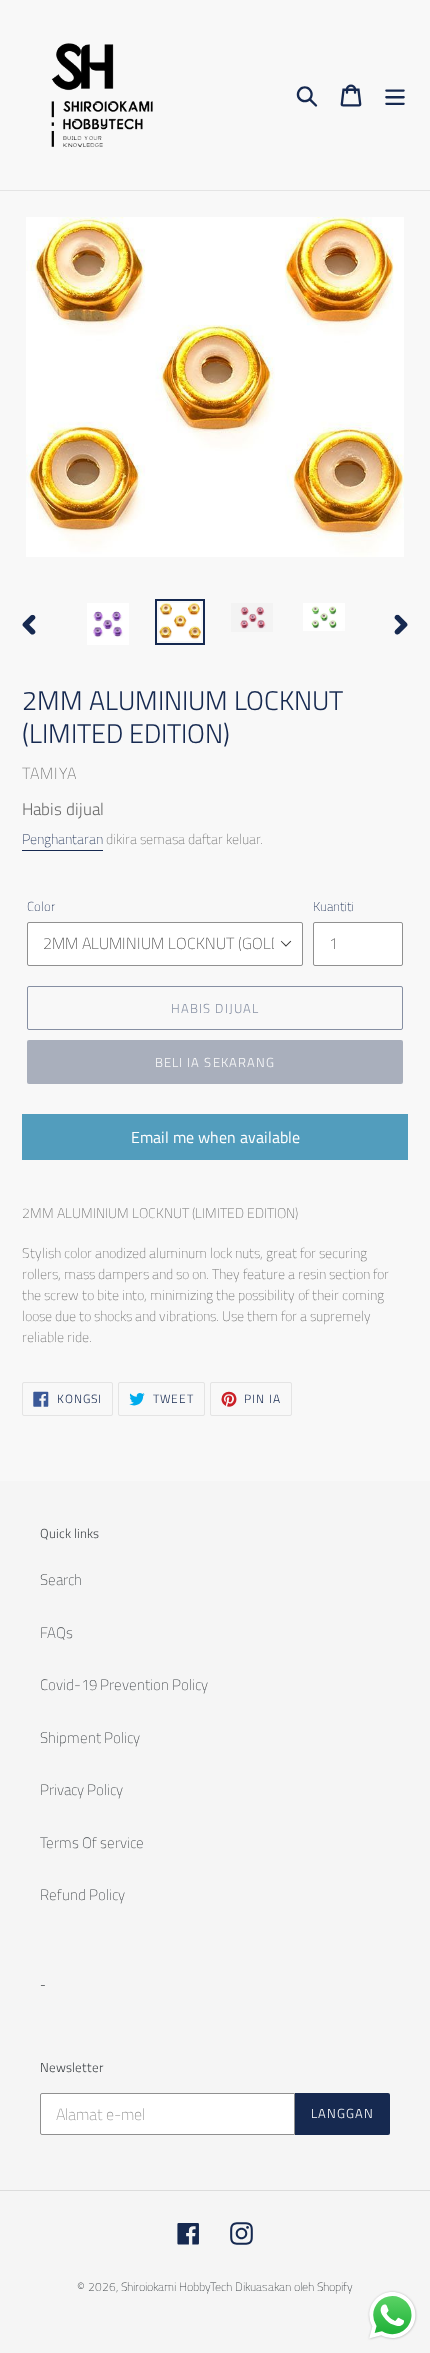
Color (41, 906)
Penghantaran (62, 838)
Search (61, 1579)
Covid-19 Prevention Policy (124, 1684)
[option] (108, 624)
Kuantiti (333, 906)
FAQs (56, 1632)
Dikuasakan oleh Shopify (294, 2286)
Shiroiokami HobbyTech (176, 2286)
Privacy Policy (81, 1789)
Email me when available (215, 1137)
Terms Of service (92, 1842)
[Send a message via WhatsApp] (392, 2315)
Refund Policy (82, 1894)
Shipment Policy (90, 1737)
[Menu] (395, 95)
